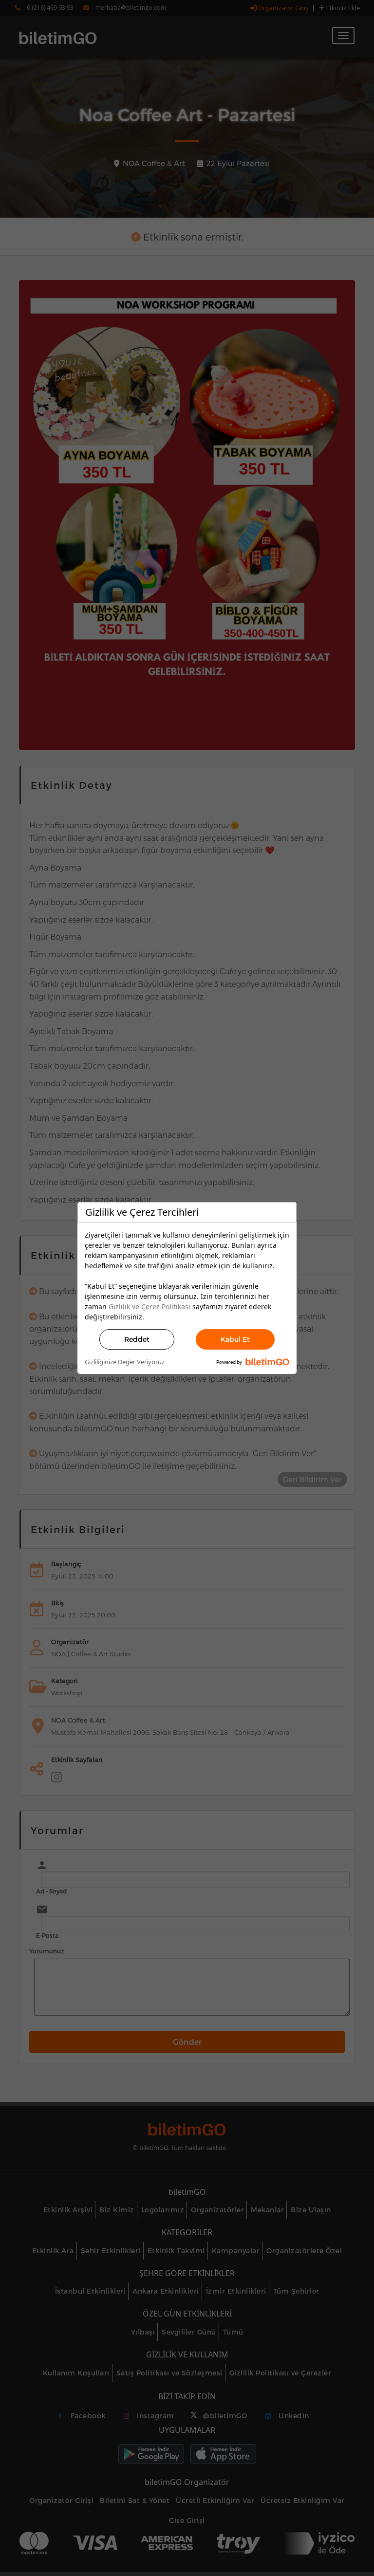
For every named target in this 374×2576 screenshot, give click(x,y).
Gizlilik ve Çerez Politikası (150, 1307)
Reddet (137, 1339)
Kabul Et (235, 1339)
